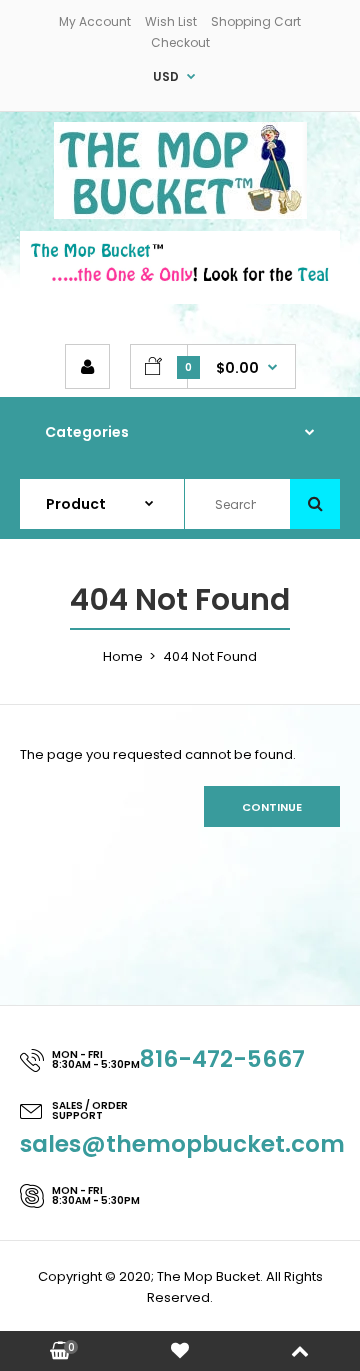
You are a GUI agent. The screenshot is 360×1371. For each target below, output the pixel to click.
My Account (95, 21)
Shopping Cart (256, 21)
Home (123, 656)
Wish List (171, 21)
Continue (272, 807)
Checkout (180, 42)
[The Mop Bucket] (180, 214)
